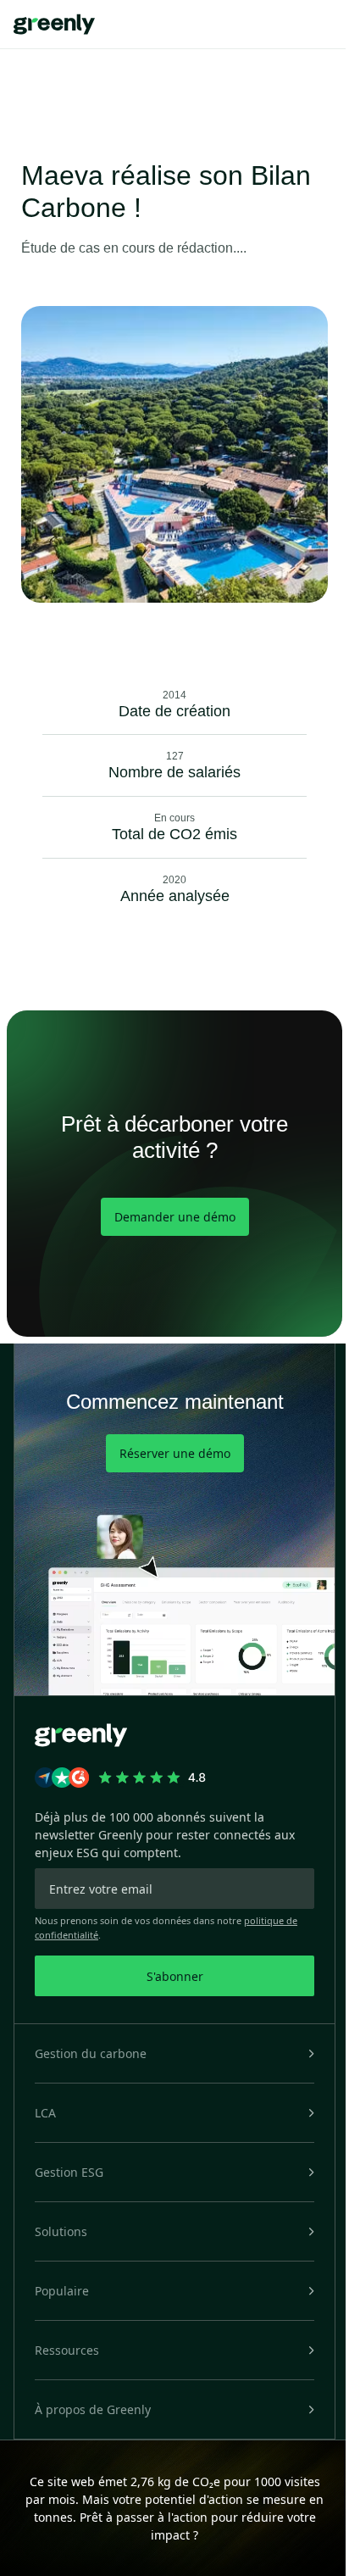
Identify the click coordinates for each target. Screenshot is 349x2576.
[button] (174, 2053)
